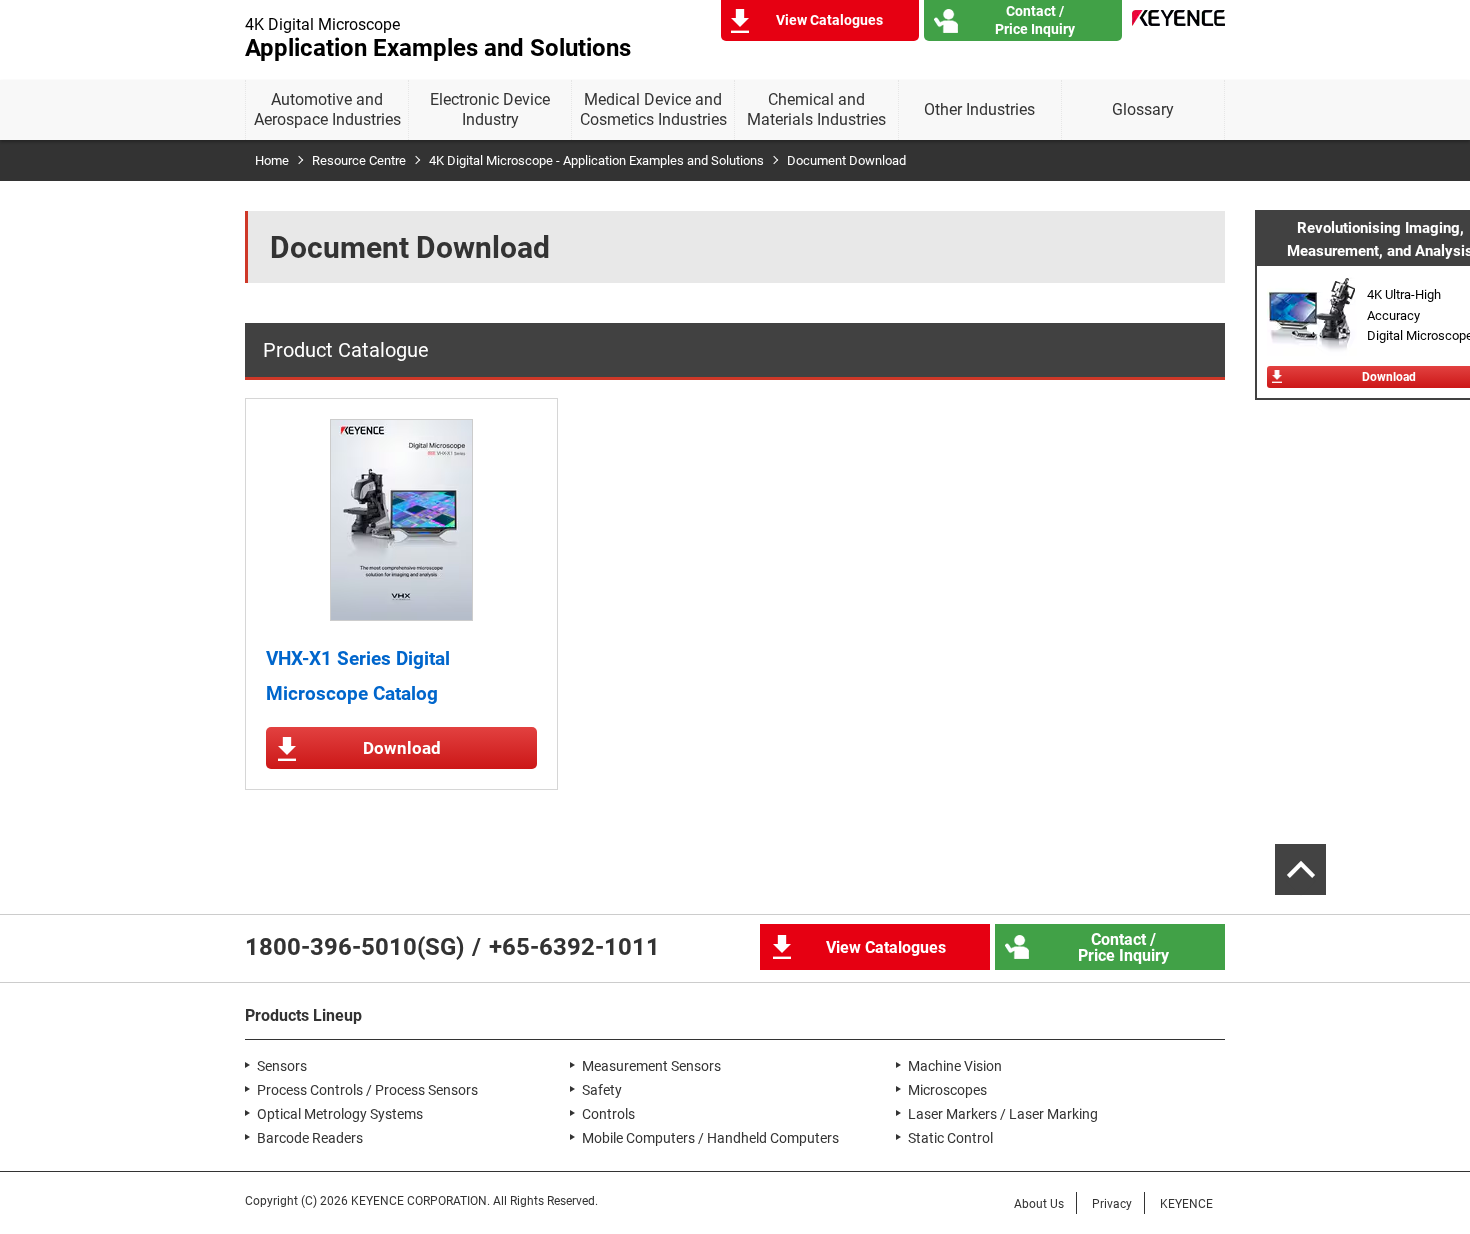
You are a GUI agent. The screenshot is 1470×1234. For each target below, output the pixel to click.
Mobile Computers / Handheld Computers (710, 1138)
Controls (608, 1114)
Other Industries (979, 109)
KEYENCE (1186, 1204)
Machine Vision (955, 1066)
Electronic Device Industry (490, 109)
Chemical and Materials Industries (816, 109)
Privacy (1112, 1204)
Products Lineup (303, 1015)
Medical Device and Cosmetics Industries (653, 109)
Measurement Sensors (651, 1066)
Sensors (282, 1066)
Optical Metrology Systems (340, 1114)
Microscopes (947, 1090)
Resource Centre (359, 160)
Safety (602, 1090)
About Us (1039, 1204)
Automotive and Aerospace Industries (327, 109)
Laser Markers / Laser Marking (1003, 1114)
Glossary (1143, 109)
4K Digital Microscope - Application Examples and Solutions (596, 160)
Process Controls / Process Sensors (367, 1090)
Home (272, 160)
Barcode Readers (310, 1138)
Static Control (950, 1138)
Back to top (1300, 869)
